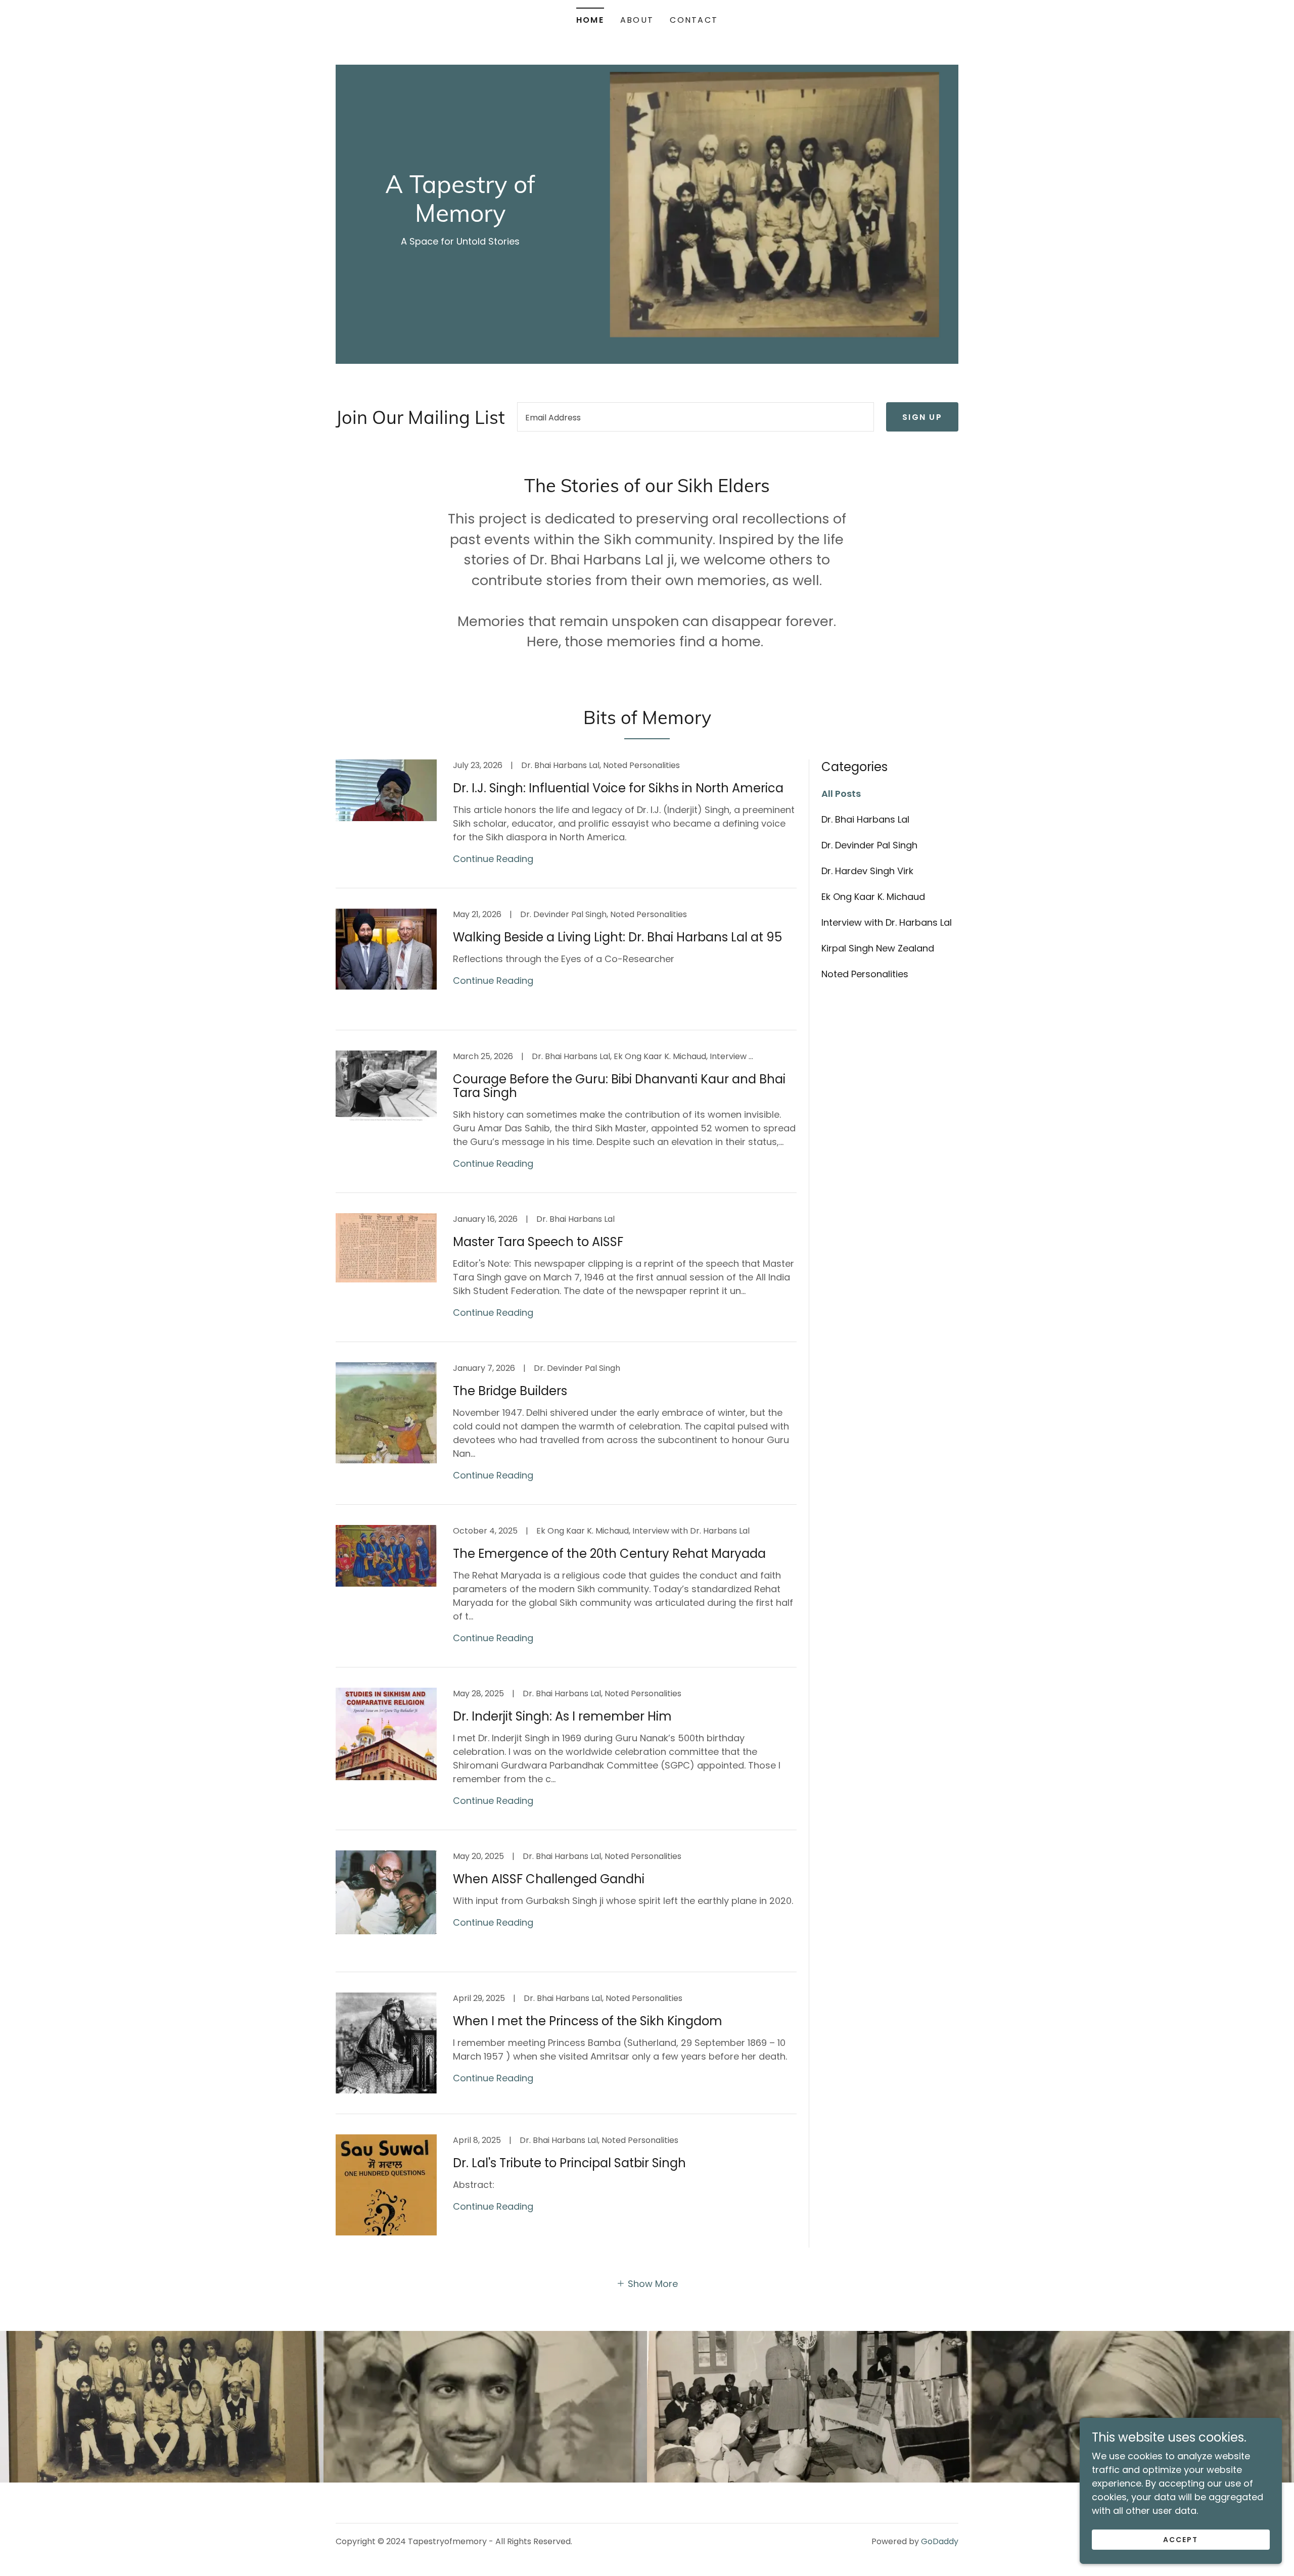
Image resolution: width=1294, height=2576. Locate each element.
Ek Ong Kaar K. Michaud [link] (873, 897)
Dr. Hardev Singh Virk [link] (867, 871)
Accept (1181, 2540)
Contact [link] (694, 20)
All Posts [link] (841, 794)
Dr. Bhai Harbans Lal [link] (865, 819)
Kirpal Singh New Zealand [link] (878, 948)
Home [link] (590, 20)
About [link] (637, 20)
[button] (647, 2283)
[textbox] (696, 417)
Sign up (922, 417)
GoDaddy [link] (940, 2541)
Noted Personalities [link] (865, 974)
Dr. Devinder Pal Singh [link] (869, 845)
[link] (460, 219)
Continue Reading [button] (493, 859)
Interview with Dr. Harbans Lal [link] (887, 922)
